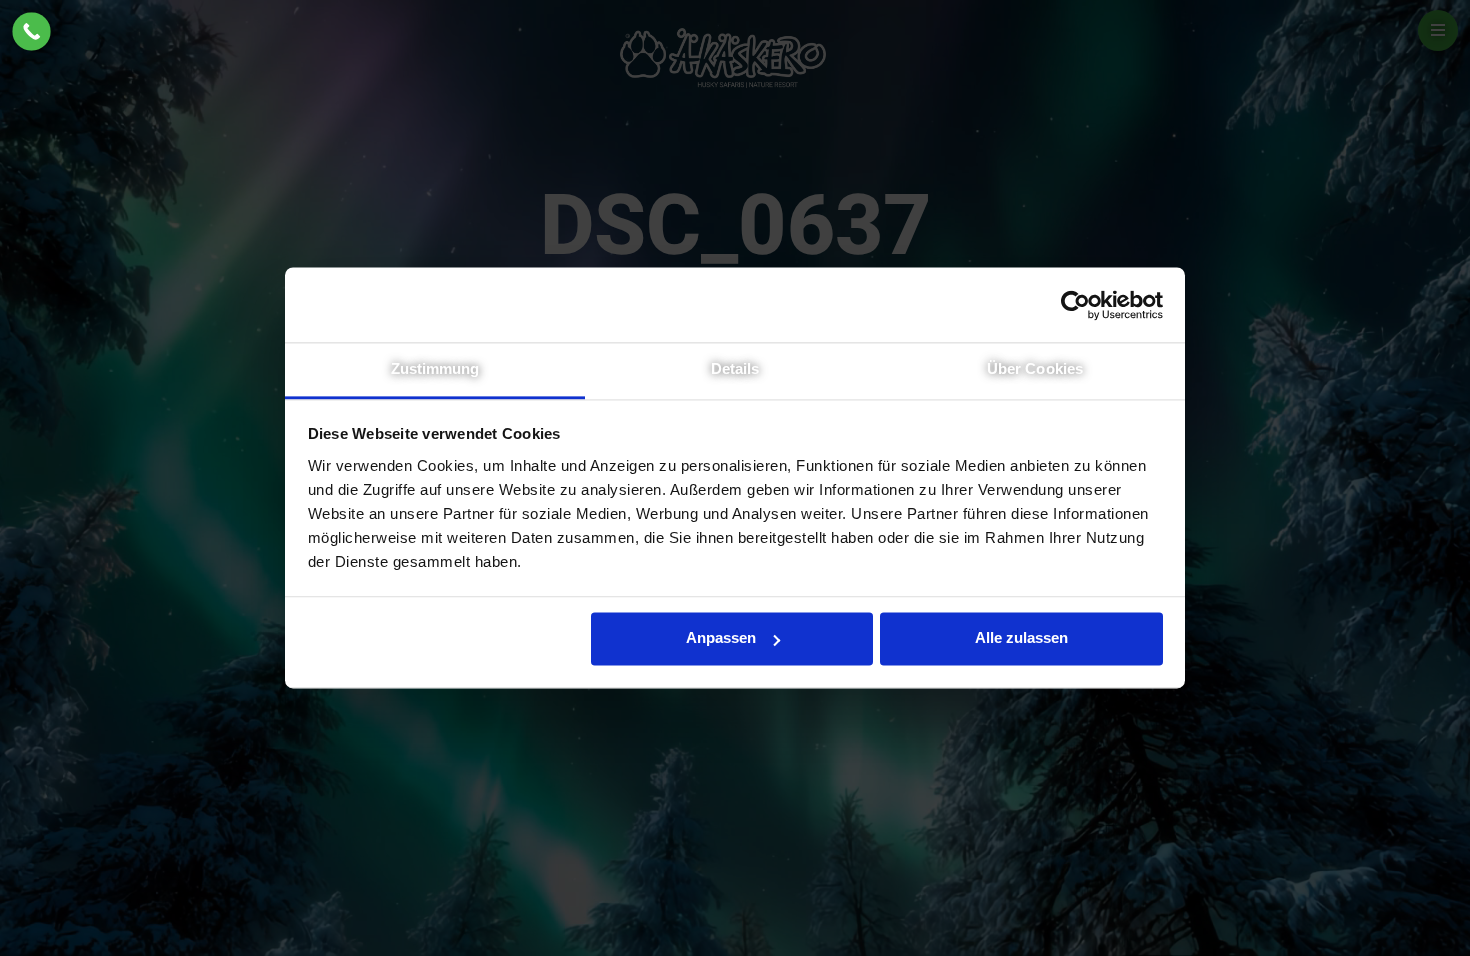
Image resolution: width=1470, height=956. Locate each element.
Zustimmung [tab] (435, 368)
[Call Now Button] (31, 31)
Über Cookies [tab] (1035, 368)
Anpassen (721, 637)
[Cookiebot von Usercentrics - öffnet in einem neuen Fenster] (1075, 305)
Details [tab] (735, 368)
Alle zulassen (1021, 637)
